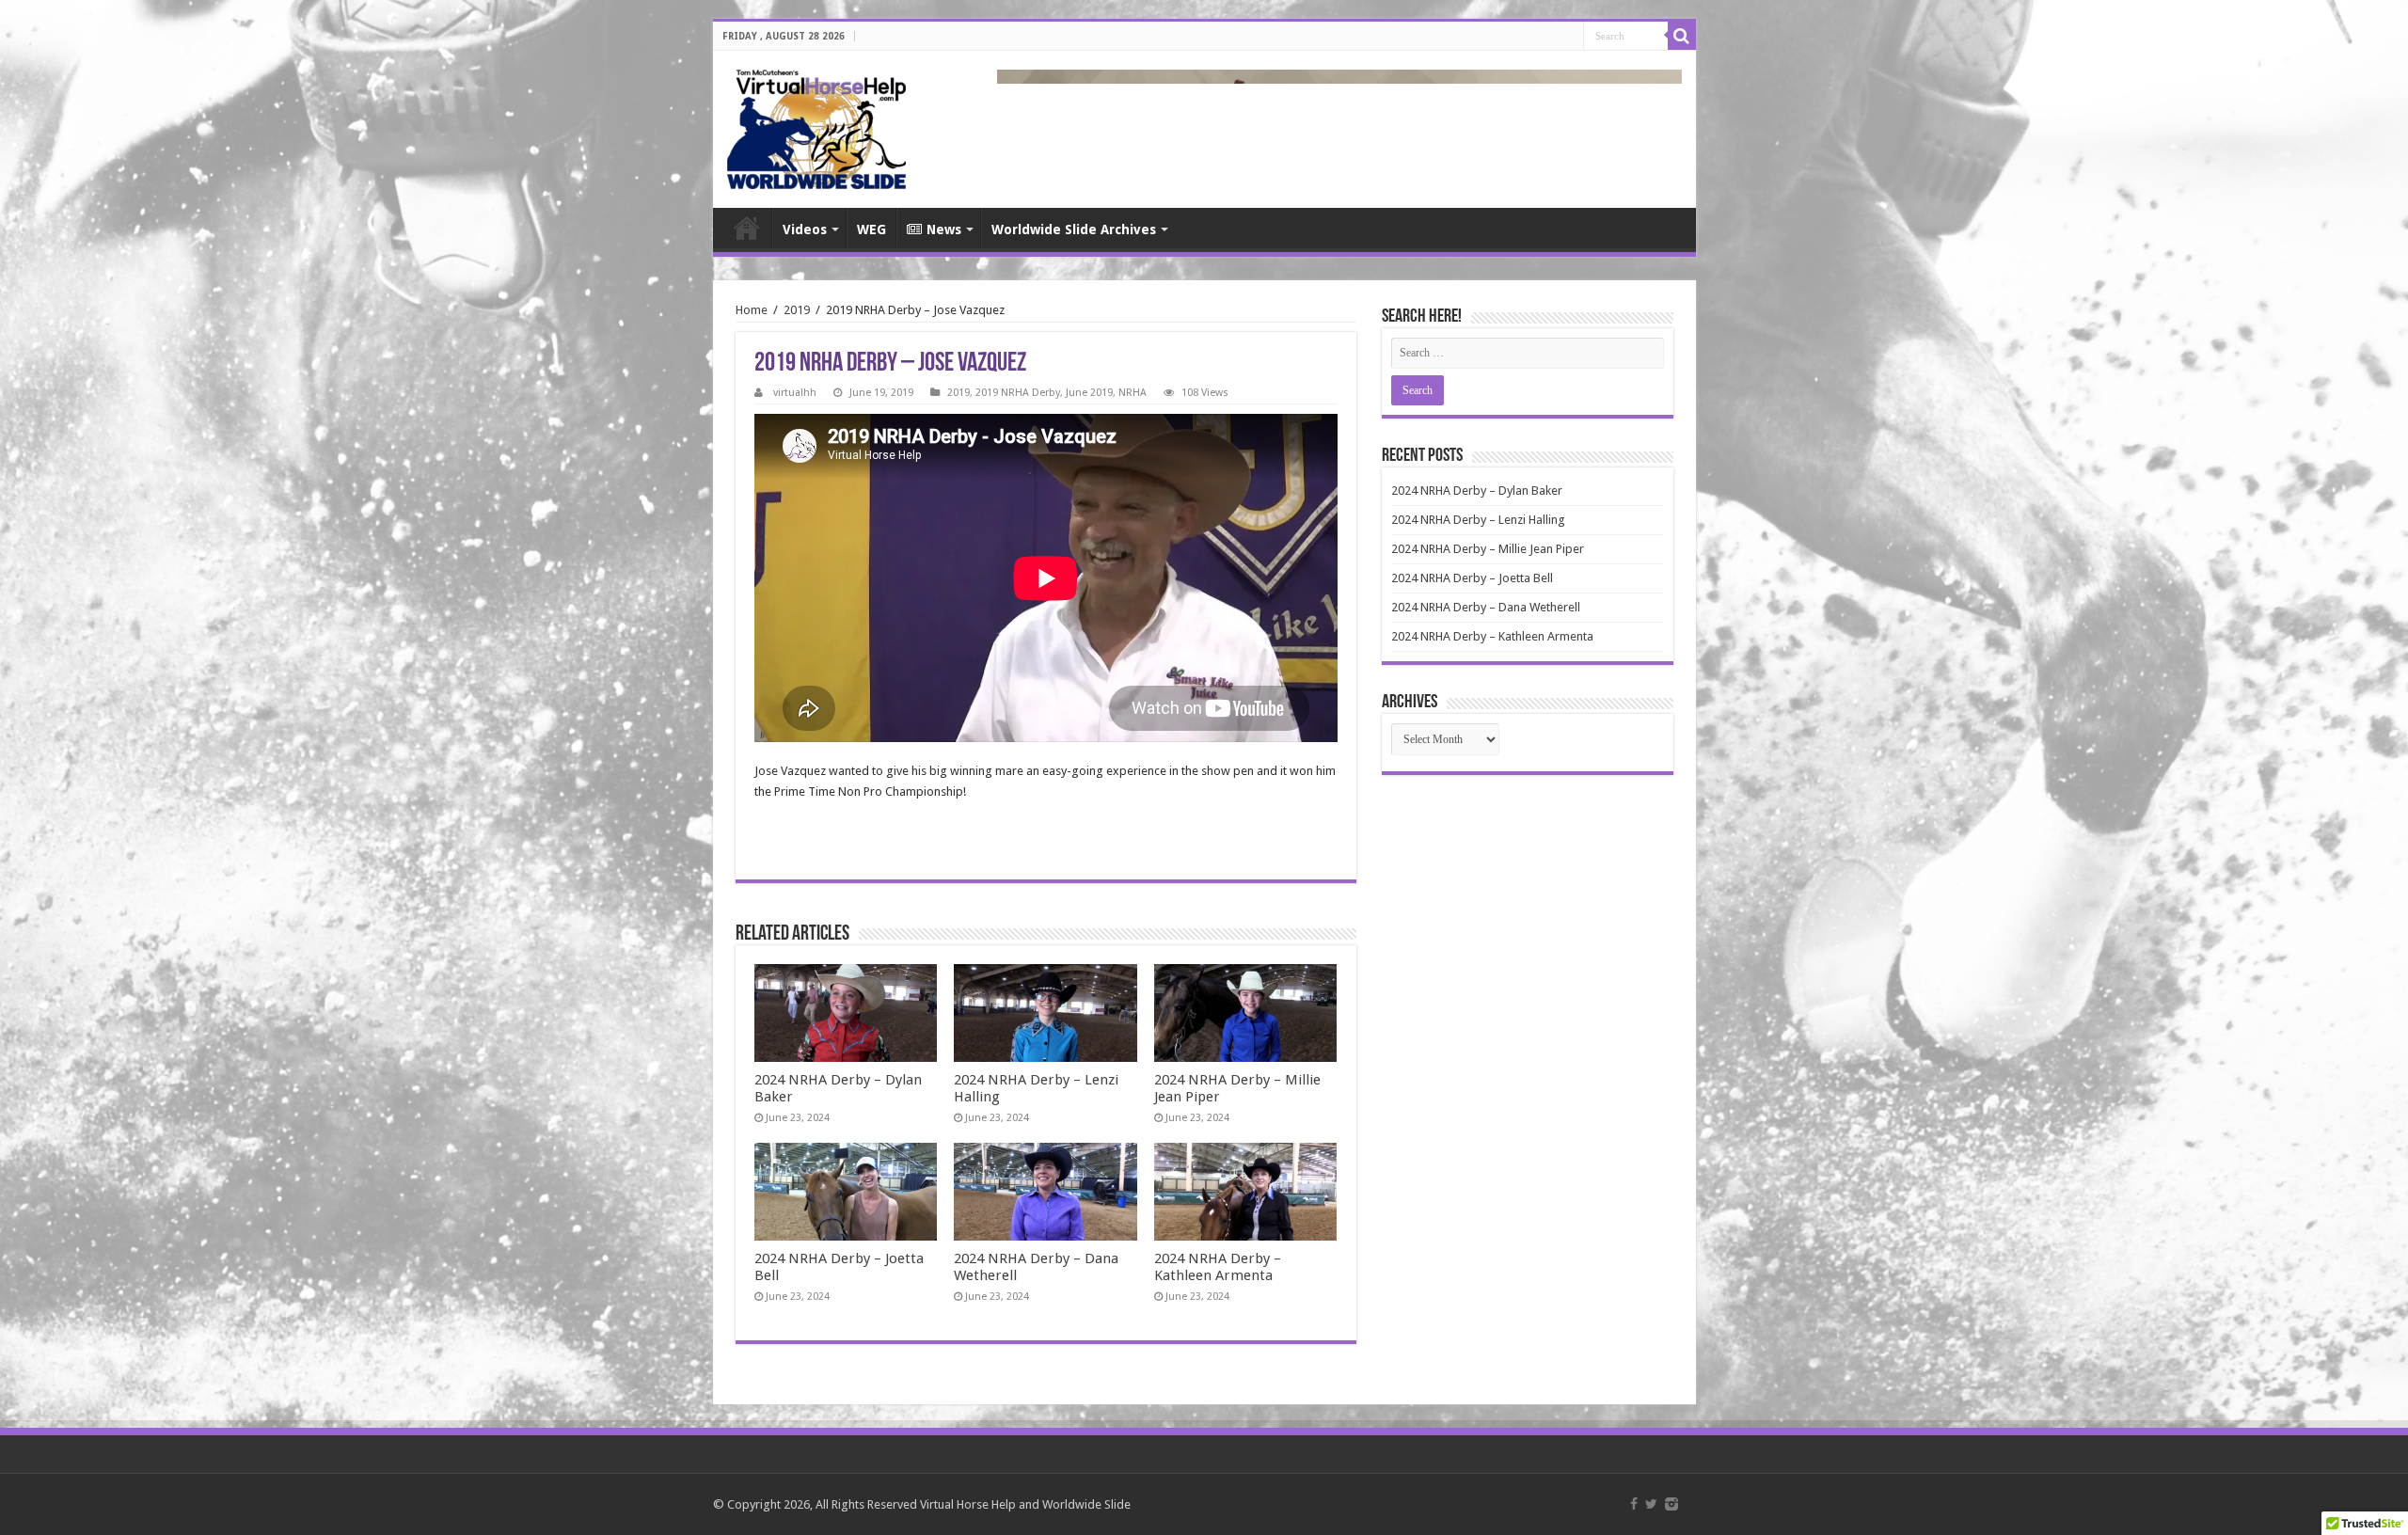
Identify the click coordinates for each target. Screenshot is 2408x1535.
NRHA (1133, 393)
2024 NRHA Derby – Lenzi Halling (1478, 520)
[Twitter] (1651, 1504)
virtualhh (795, 393)
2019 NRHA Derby (1018, 393)
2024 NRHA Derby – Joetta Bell (1472, 578)
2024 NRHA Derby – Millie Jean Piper (1488, 549)
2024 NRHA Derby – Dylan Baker (1477, 491)
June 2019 (1089, 393)
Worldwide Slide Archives (1074, 229)
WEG (871, 229)
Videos (805, 229)
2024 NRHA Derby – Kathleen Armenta (1218, 1267)
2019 (797, 310)
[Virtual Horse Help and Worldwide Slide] (816, 126)
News (944, 229)
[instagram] (1671, 1504)
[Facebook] (1634, 1504)
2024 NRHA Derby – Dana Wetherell (1486, 607)
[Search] (1682, 36)
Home (747, 228)
